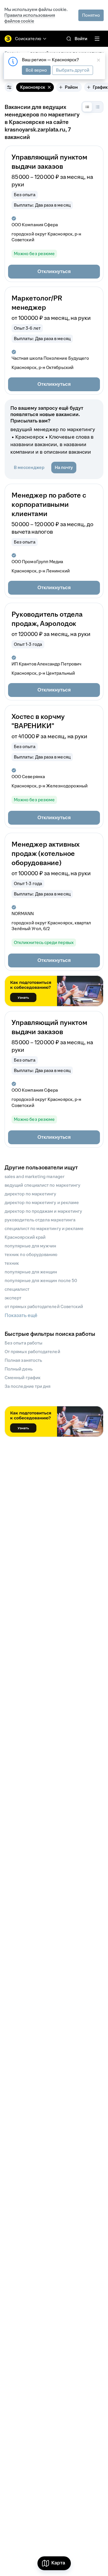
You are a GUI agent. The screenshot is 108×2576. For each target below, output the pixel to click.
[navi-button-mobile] (97, 39)
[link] (69, 39)
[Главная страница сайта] (8, 39)
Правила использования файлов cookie (30, 18)
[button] (54, 272)
